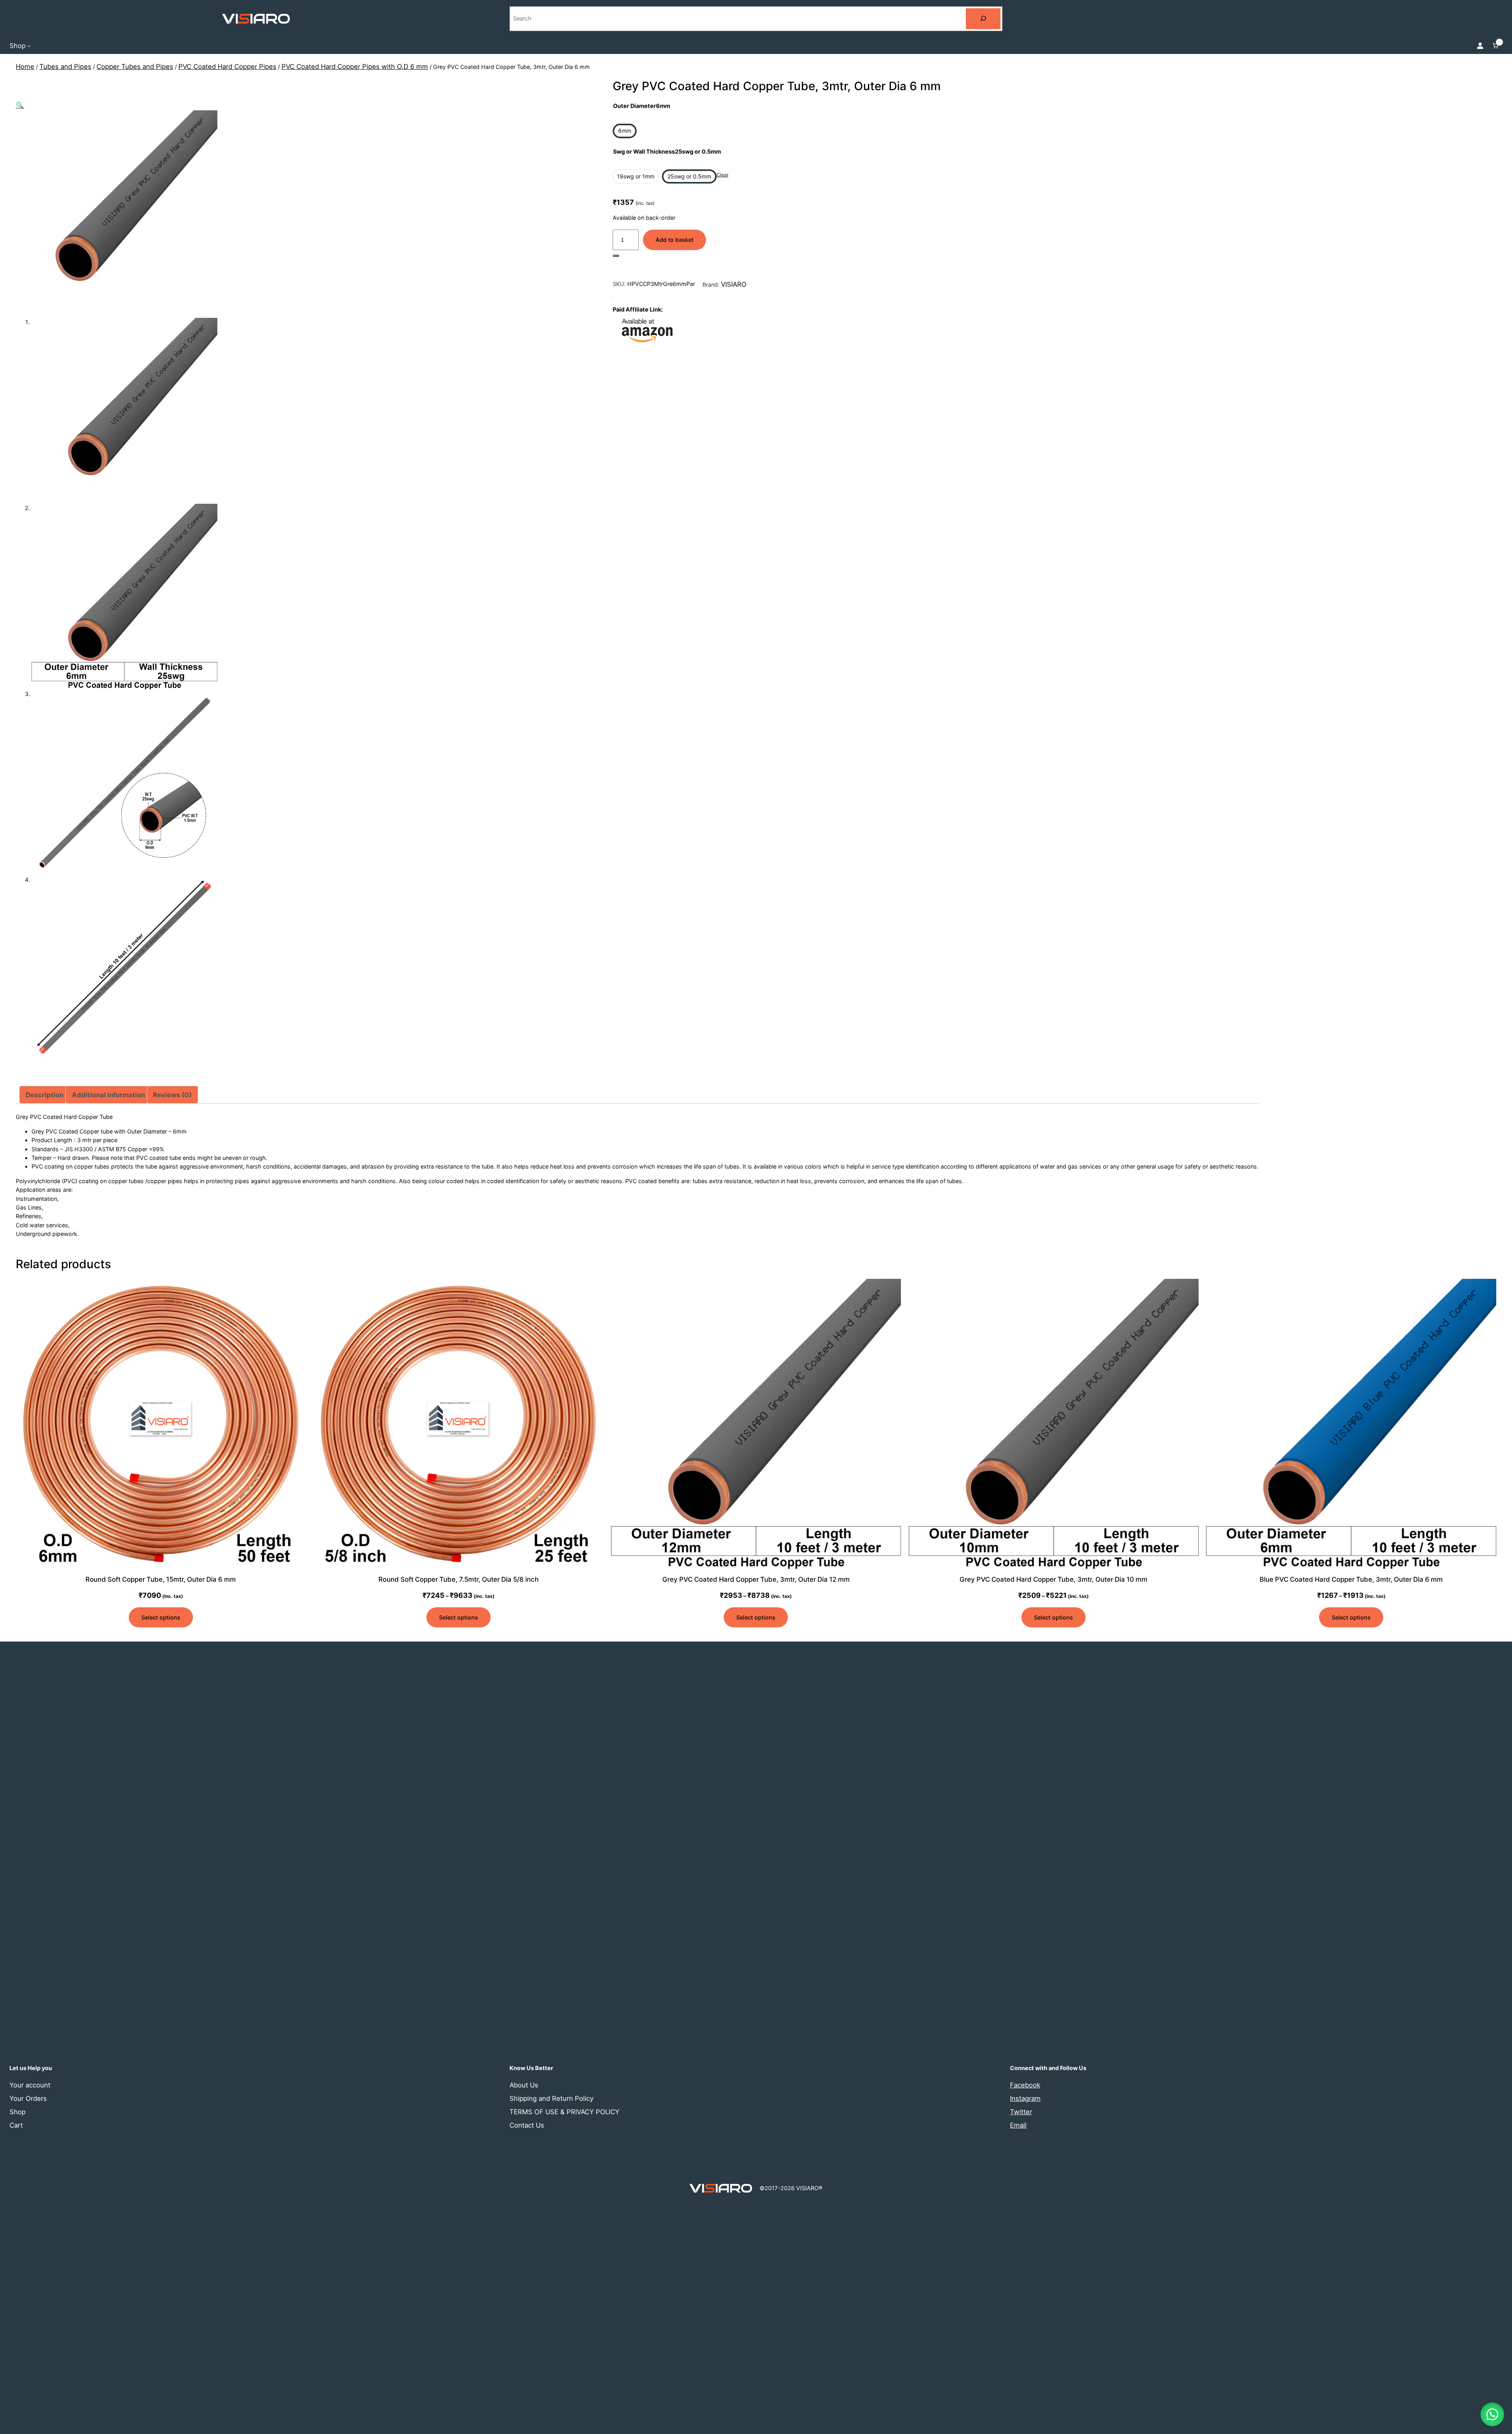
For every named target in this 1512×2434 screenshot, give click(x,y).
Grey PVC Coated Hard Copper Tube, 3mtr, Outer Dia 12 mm (756, 1579)
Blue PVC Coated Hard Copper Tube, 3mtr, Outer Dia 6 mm (1351, 1579)
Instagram (1025, 2098)
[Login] (1480, 46)
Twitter (1021, 2112)
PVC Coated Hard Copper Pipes (227, 67)
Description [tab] (44, 1095)
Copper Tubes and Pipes (135, 67)
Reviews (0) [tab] (172, 1095)
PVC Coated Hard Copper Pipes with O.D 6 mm (355, 67)
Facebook (1025, 2085)
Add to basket (674, 240)
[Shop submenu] (29, 45)
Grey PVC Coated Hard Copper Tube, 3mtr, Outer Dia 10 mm (1053, 1579)
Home (25, 67)
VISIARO (734, 284)
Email (1018, 2125)
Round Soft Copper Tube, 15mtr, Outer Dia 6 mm (161, 1579)
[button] (20, 105)
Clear (723, 175)
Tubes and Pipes (65, 67)
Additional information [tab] (108, 1095)
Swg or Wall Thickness (667, 151)
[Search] (983, 19)
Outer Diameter (642, 106)
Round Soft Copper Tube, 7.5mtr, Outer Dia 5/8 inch (459, 1579)
